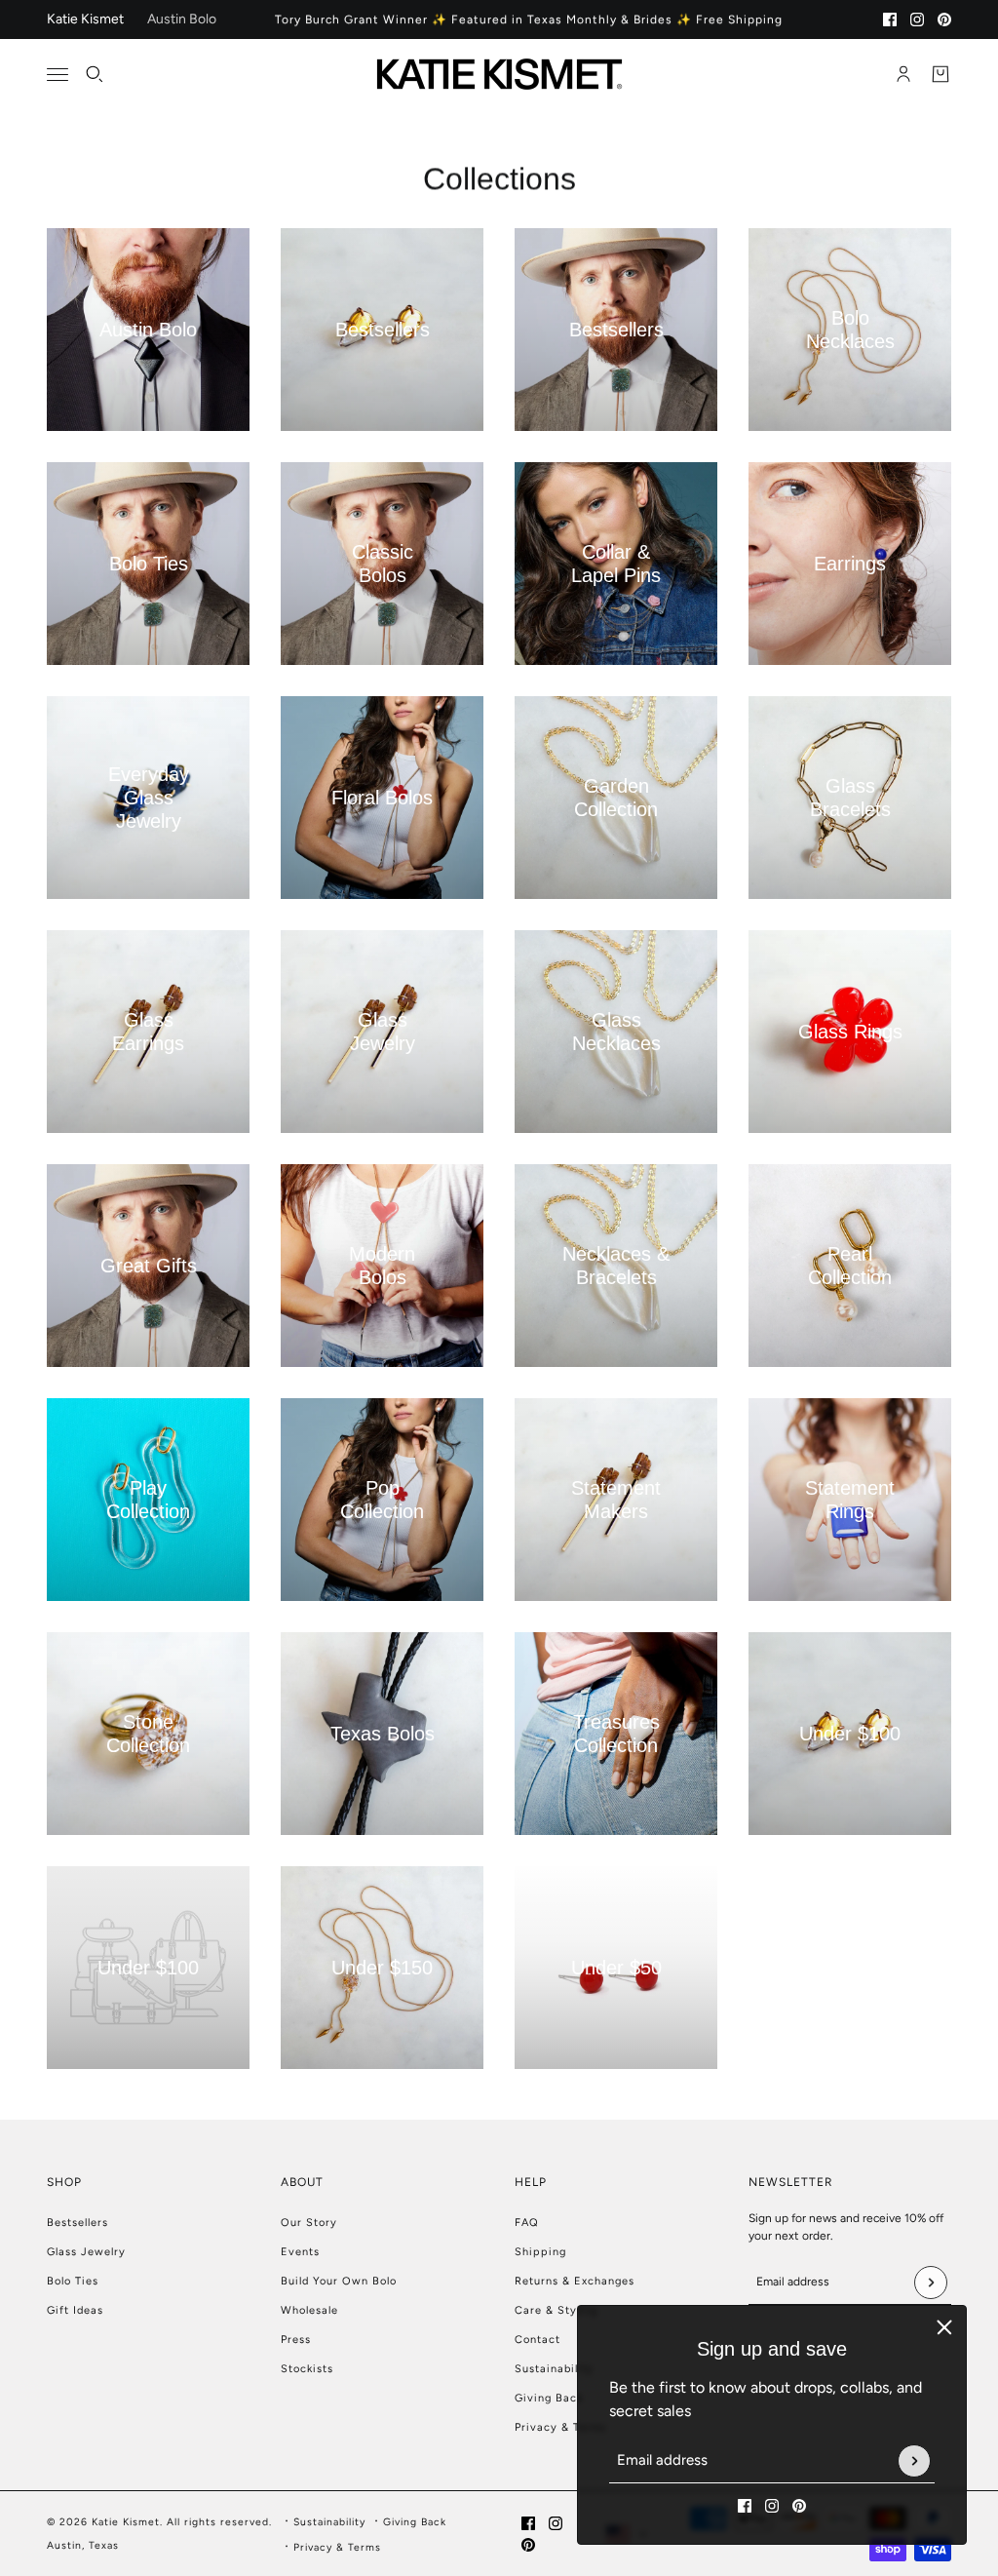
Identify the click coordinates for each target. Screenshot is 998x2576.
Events (300, 2252)
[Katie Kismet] (499, 74)
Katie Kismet (85, 19)
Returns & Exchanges (575, 2281)
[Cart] (940, 74)
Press (296, 2340)
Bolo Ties (73, 2281)
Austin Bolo (182, 19)
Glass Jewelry (86, 2252)
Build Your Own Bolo (339, 2281)
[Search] (95, 74)
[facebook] (890, 20)
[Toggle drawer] (58, 75)
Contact (537, 2340)
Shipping (540, 2252)
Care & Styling (556, 2310)
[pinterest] (944, 20)
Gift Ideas (75, 2310)
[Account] (903, 74)
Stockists (307, 2369)
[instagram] (917, 20)
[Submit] (914, 2461)
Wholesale (309, 2310)
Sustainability (554, 2369)
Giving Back (549, 2398)
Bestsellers (77, 2223)
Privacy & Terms (560, 2427)
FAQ (527, 2223)
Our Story (309, 2223)
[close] (944, 2327)
